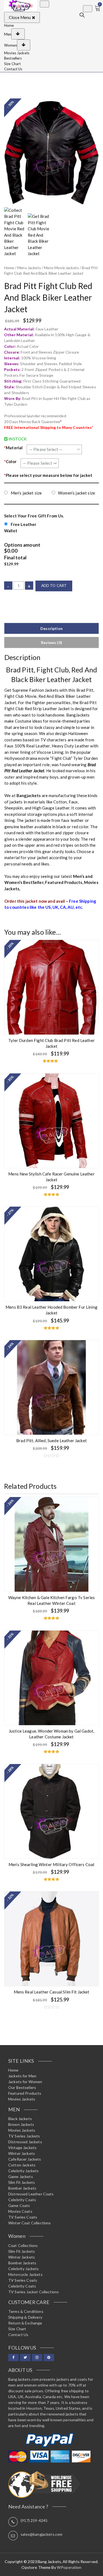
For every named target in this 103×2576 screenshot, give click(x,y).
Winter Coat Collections (30, 2223)
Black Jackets (20, 2119)
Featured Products (64, 882)
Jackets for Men (22, 2076)
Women (11, 45)
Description (51, 628)
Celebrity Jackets (24, 2171)
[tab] (51, 628)
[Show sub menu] (18, 34)
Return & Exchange (25, 2323)
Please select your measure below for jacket (48, 475)
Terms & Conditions (26, 2311)
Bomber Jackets (22, 2188)
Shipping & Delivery (25, 2317)
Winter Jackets (22, 2153)
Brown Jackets (21, 2124)
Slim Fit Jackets (22, 2182)
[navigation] (51, 47)
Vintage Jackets (22, 2148)
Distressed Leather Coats (31, 2194)
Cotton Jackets (22, 2165)
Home (9, 25)
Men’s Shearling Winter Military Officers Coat (52, 1864)
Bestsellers (13, 58)
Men (8, 34)
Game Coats (19, 2205)
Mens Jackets (29, 268)
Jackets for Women (25, 2082)
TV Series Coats (23, 2217)
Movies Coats (20, 2211)
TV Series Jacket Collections (34, 2292)
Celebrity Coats (22, 2200)
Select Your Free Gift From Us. (34, 516)
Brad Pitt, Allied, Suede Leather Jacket (51, 1441)
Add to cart (54, 586)
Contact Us (13, 69)
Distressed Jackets (25, 2142)
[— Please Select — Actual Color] (40, 463)
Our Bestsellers (22, 2087)
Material (13, 448)
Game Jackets (21, 2176)
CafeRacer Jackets (25, 2159)
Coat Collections (23, 2245)
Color (10, 461)
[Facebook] (13, 2358)
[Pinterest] (49, 2358)
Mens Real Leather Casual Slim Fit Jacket (52, 1992)
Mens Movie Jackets (61, 268)
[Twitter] (25, 2358)
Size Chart (12, 64)
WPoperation (69, 2567)
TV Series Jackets (24, 2136)
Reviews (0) (51, 642)
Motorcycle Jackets (25, 2274)
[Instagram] (37, 2358)
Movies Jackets (17, 53)
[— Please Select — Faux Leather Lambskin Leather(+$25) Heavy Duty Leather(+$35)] (54, 449)
